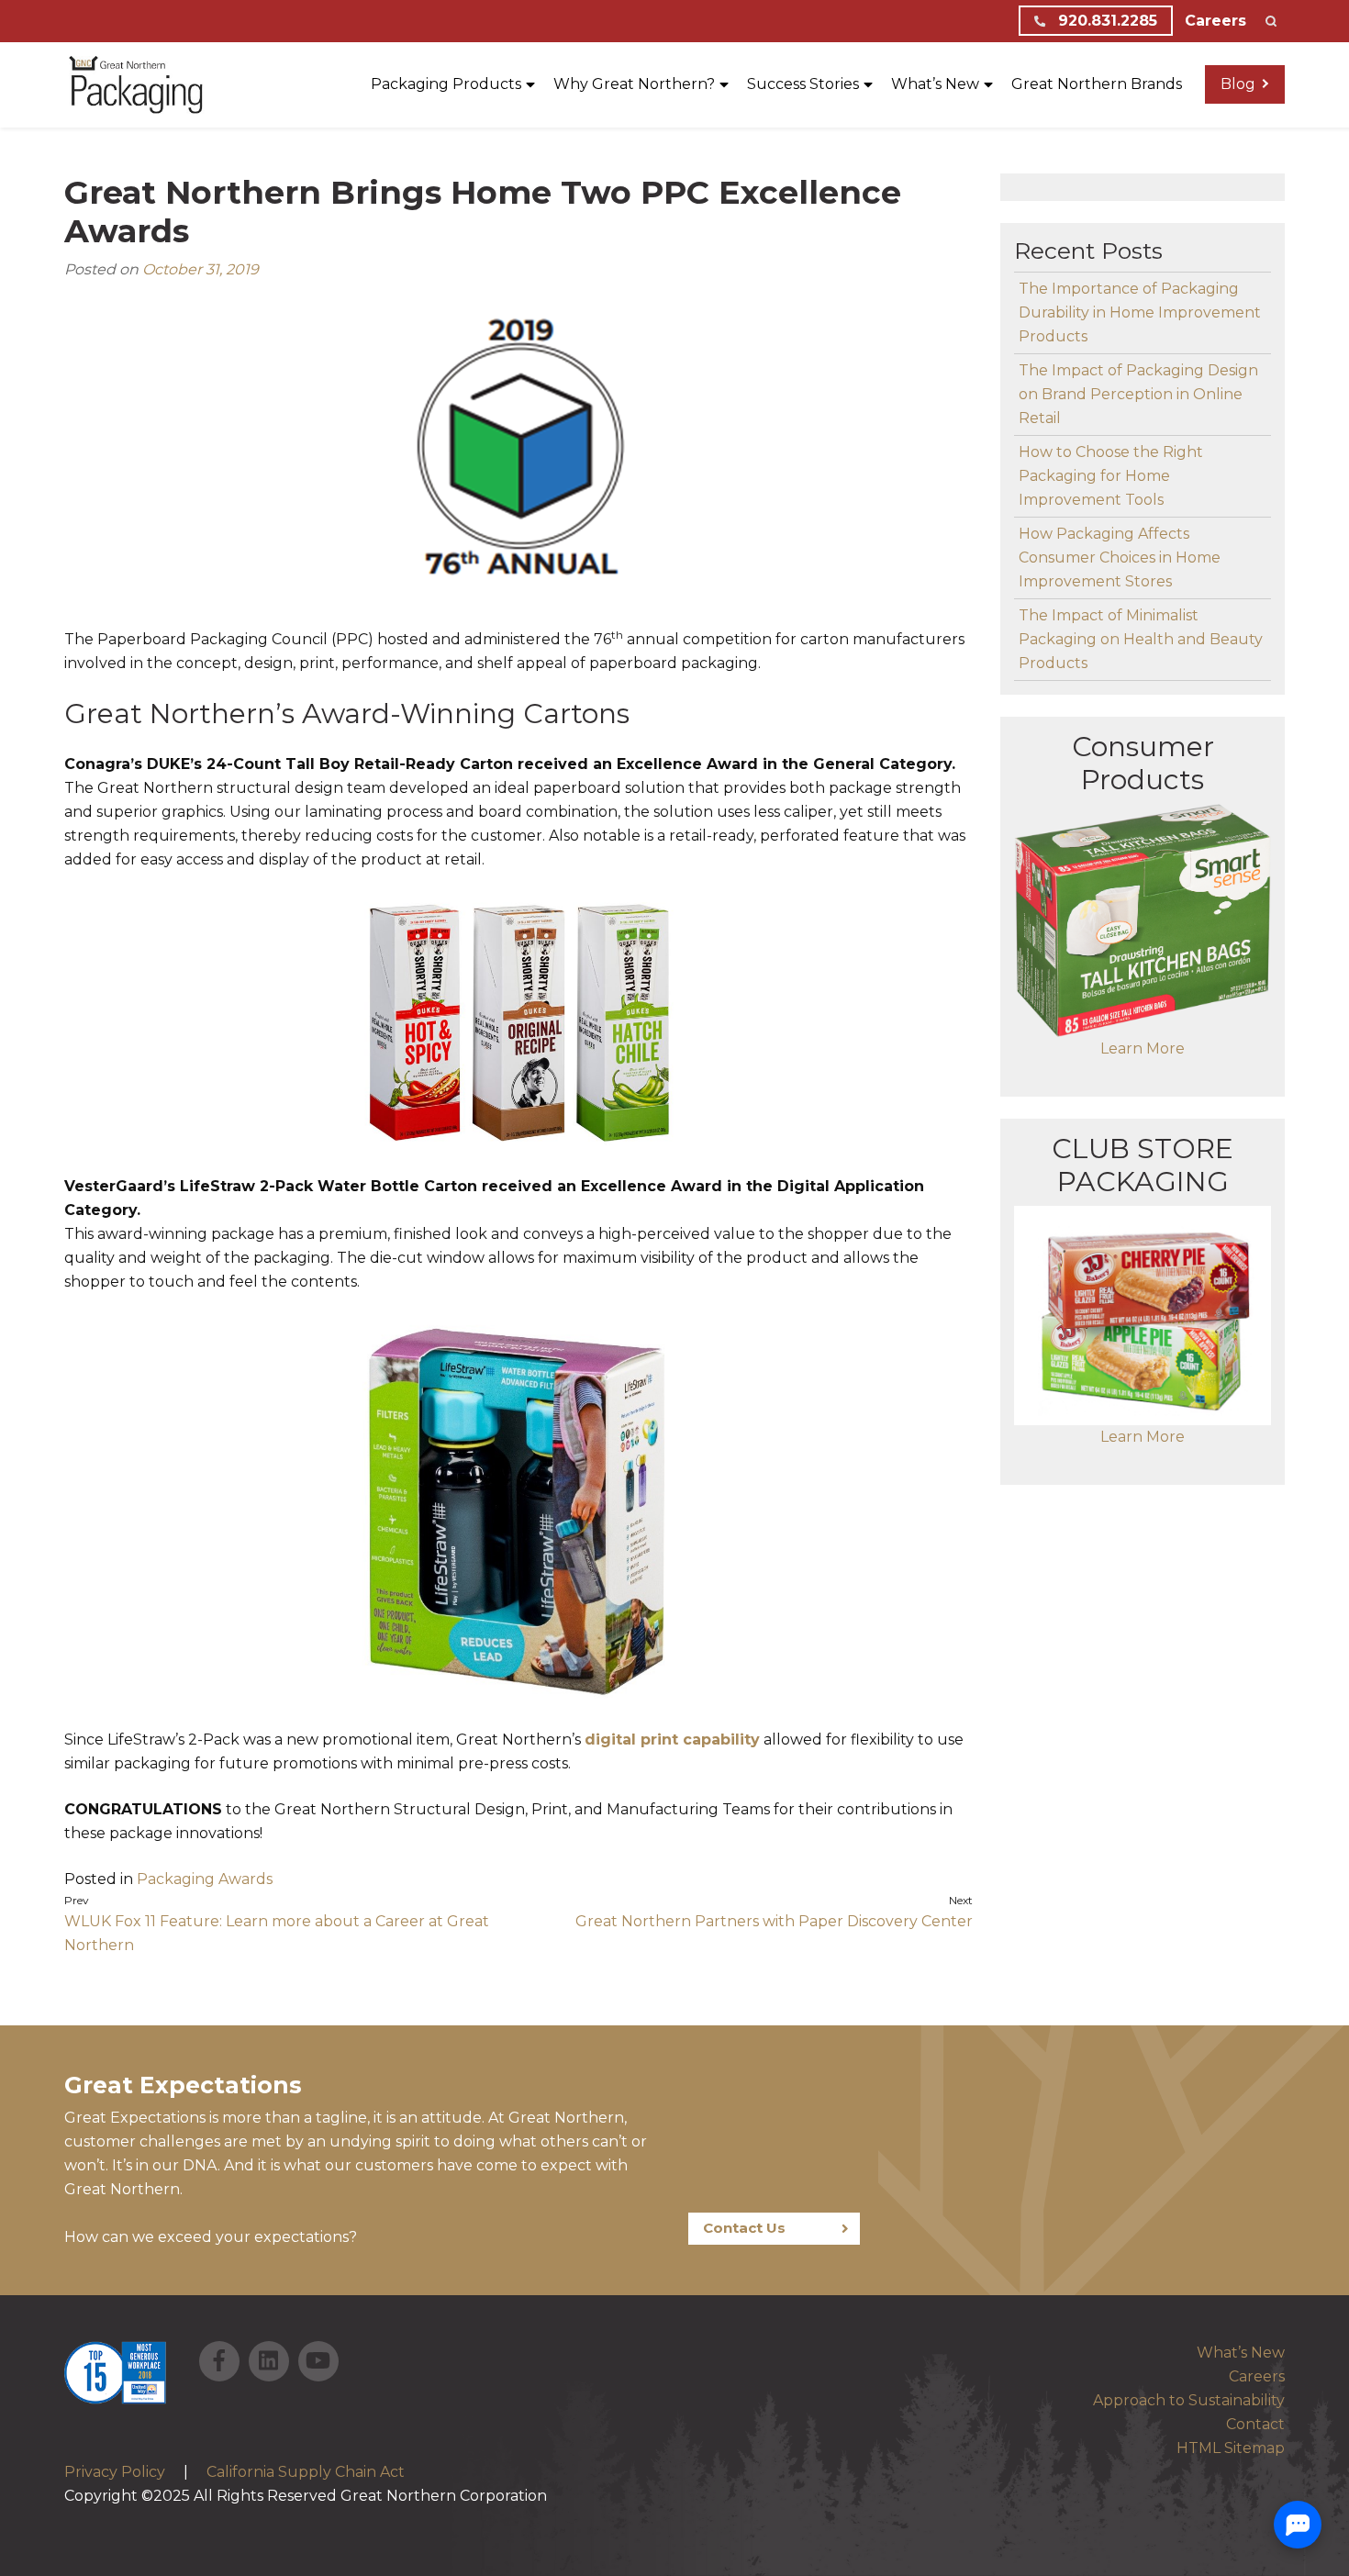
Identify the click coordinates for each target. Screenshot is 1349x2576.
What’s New (1241, 2353)
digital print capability (672, 1740)
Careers (1215, 21)
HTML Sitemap (1231, 2448)
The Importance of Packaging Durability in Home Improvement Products (1140, 312)
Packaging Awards (205, 1879)
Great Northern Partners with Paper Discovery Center (774, 1921)
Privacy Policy (115, 2472)
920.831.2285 (1105, 21)
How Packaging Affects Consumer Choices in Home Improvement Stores (1120, 558)
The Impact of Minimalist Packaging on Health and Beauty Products (1141, 639)
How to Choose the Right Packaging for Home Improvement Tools (1111, 476)
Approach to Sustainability (1189, 2400)
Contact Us (744, 2228)
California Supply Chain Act (306, 2472)
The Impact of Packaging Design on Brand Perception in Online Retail (1138, 394)
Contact (1255, 2424)
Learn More (1143, 1048)
